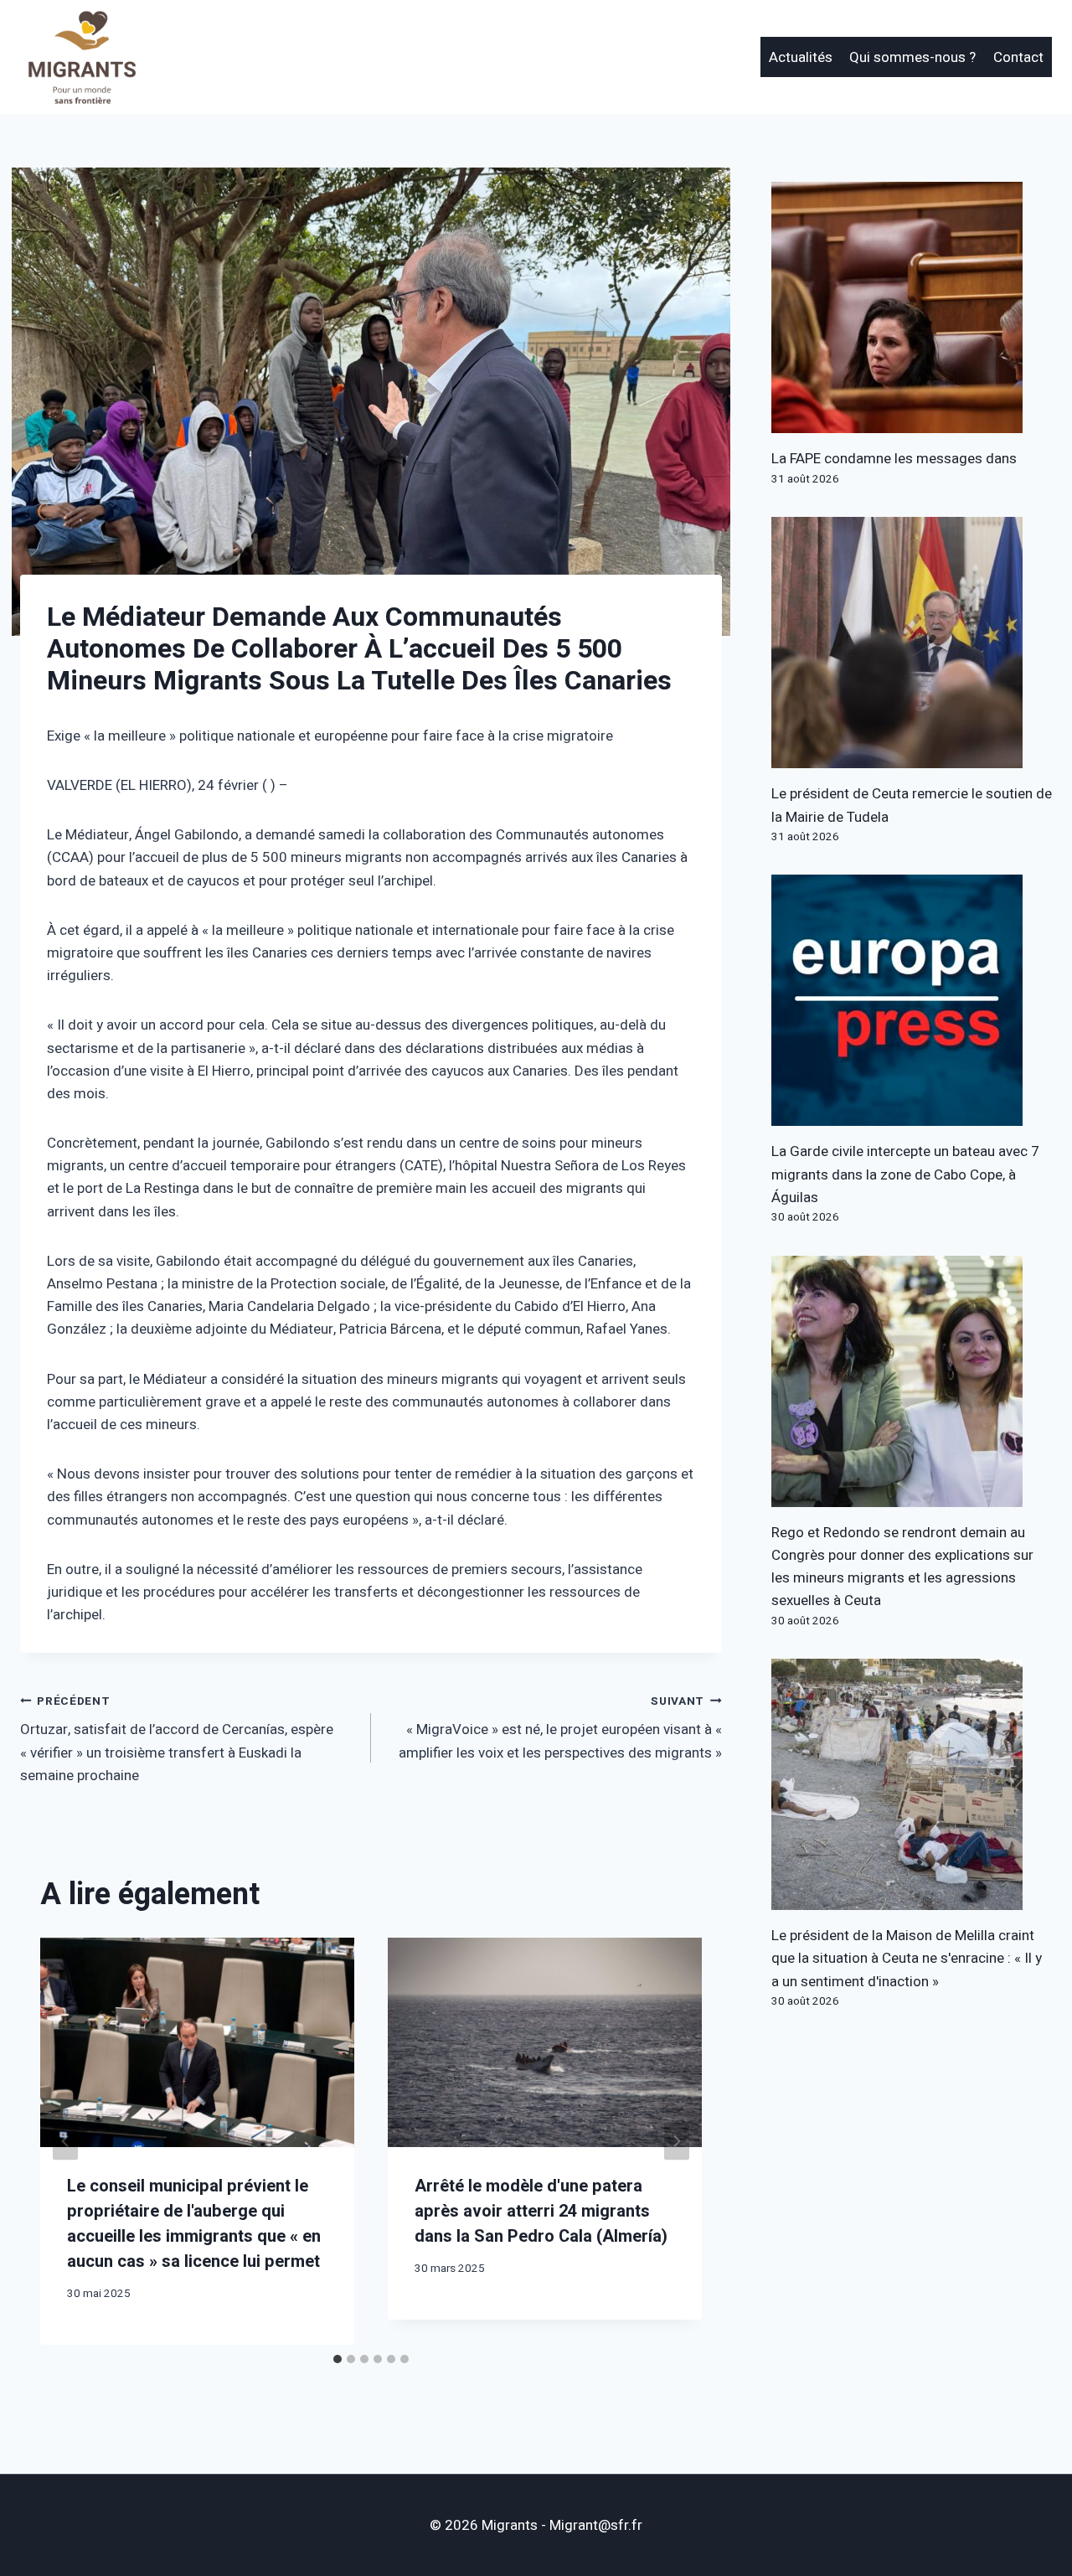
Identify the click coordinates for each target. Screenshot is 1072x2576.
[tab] (338, 2359)
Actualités (801, 57)
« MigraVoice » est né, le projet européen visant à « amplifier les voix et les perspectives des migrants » (560, 1728)
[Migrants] (83, 57)
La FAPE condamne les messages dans (894, 459)
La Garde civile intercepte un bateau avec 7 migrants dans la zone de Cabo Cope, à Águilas (905, 1174)
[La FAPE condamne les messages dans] (912, 307)
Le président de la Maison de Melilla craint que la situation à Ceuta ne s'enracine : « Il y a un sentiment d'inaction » (907, 1958)
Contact (1018, 57)
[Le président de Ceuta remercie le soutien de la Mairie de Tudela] (912, 643)
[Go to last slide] (65, 2142)
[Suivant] (677, 2142)
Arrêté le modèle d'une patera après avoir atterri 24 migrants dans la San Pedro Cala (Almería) (541, 2211)
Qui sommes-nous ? (912, 57)
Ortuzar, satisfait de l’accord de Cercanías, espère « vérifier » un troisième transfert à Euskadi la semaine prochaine (177, 1740)
